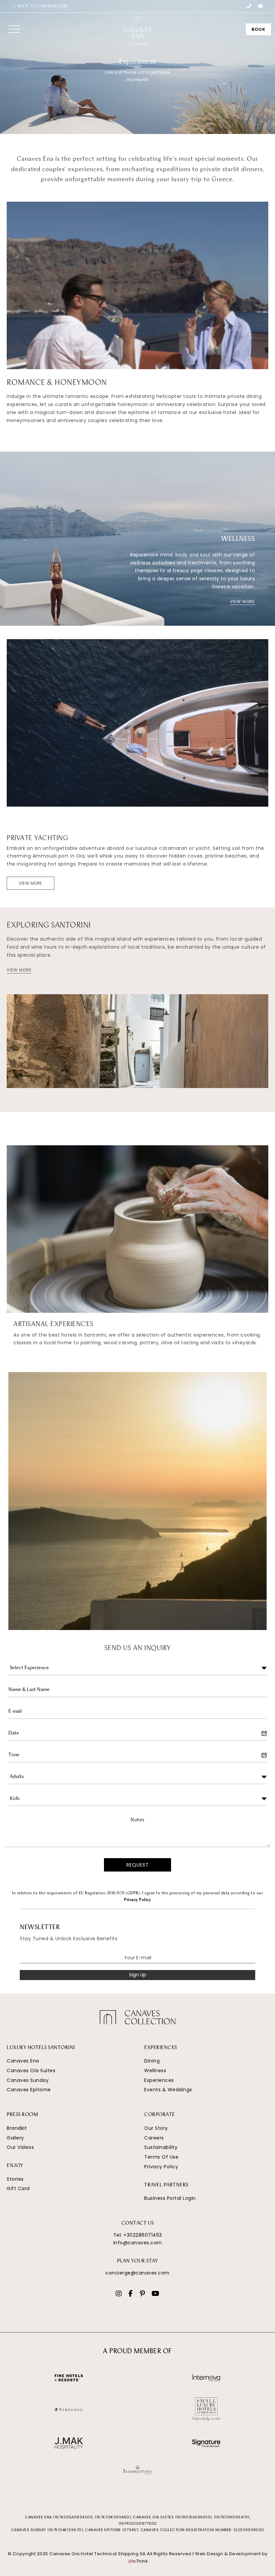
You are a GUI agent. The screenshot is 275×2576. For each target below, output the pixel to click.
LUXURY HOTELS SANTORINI (41, 2048)
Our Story (156, 2128)
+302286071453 (143, 2235)
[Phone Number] (249, 6)
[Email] (261, 6)
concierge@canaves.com (137, 2273)
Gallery (15, 2138)
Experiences (159, 2080)
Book (258, 29)
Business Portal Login (170, 2198)
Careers (154, 2138)
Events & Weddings (168, 2090)
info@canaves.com (138, 2243)
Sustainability (161, 2147)
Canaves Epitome (29, 2090)
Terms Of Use (161, 2157)
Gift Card (18, 2188)
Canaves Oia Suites (31, 2071)
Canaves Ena (23, 2061)
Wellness (155, 2071)
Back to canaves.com (42, 6)
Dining (152, 2061)
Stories (15, 2179)
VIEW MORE (242, 601)
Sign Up (138, 1975)
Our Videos (20, 2147)
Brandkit (17, 2128)
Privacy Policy (137, 1900)
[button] (14, 29)
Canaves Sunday (28, 2080)
